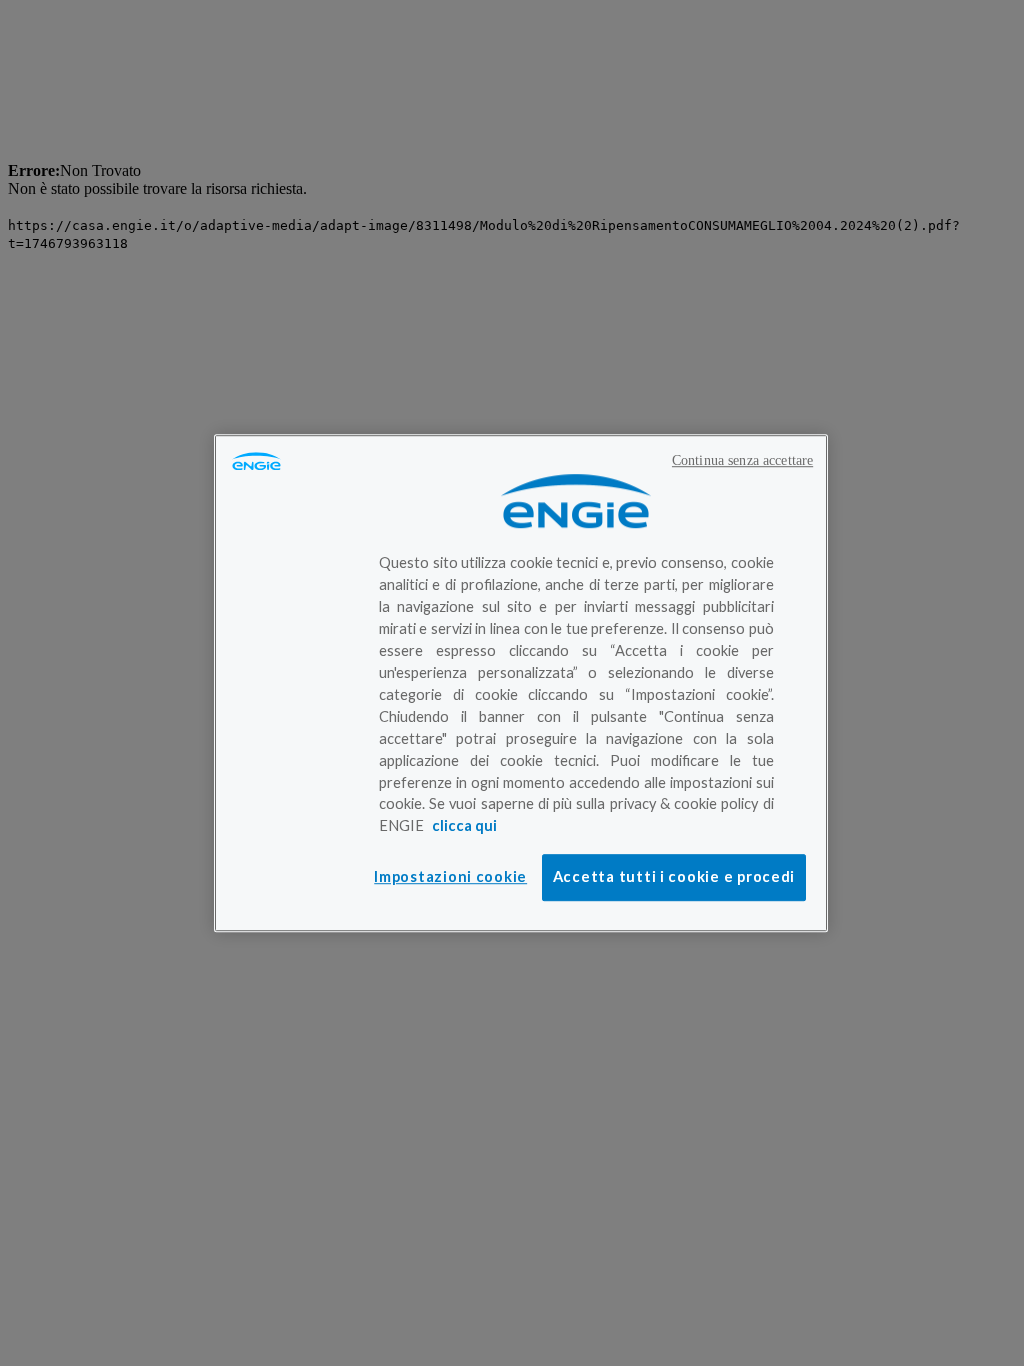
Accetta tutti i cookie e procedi (674, 876)
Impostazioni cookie (450, 876)
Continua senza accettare (742, 460)
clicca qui (464, 826)
